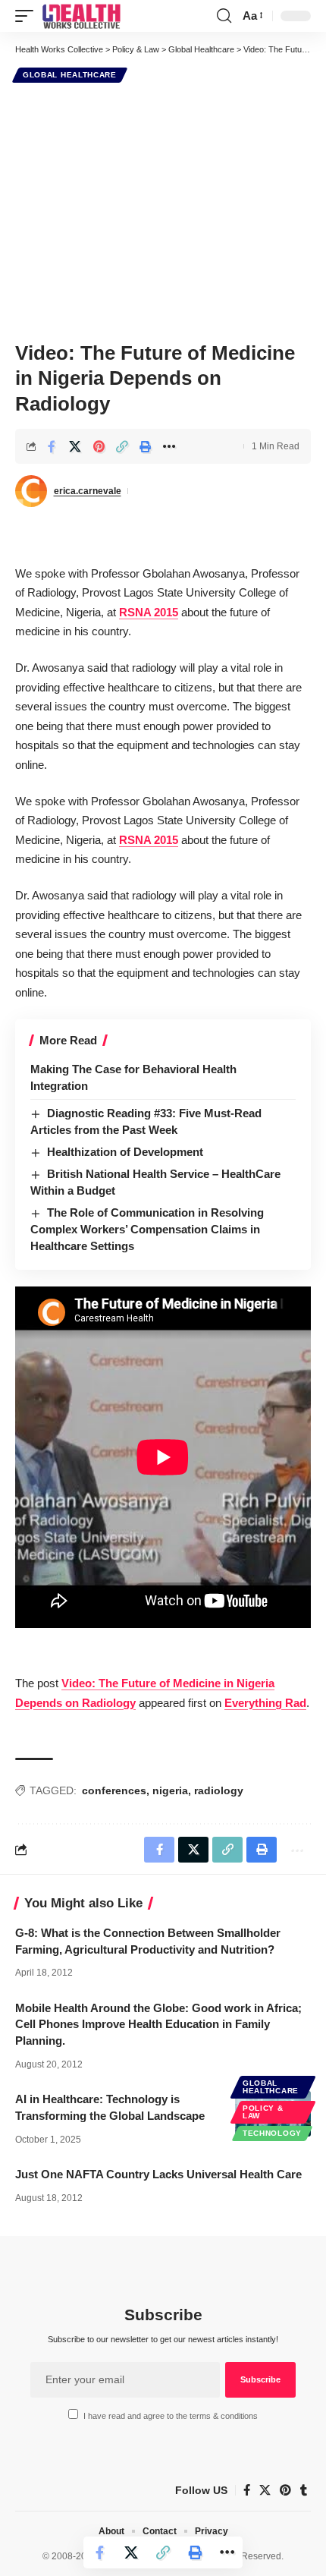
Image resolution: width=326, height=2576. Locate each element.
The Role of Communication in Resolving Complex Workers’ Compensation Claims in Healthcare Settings (147, 1229)
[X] (265, 2490)
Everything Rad (265, 1703)
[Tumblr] (304, 2490)
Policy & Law (263, 2112)
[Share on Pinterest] (99, 446)
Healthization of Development (125, 1152)
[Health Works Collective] (81, 16)
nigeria (170, 1790)
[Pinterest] (285, 2490)
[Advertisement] (163, 210)
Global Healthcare (70, 75)
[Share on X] (75, 446)
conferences (114, 1790)
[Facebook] (247, 2490)
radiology (219, 1790)
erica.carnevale (88, 491)
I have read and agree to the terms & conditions (171, 2416)
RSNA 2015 (149, 612)
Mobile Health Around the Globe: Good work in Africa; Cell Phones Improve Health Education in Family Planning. (158, 2025)
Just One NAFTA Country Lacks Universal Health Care (158, 2174)
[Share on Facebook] (52, 446)
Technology (272, 2133)
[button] (28, 16)
